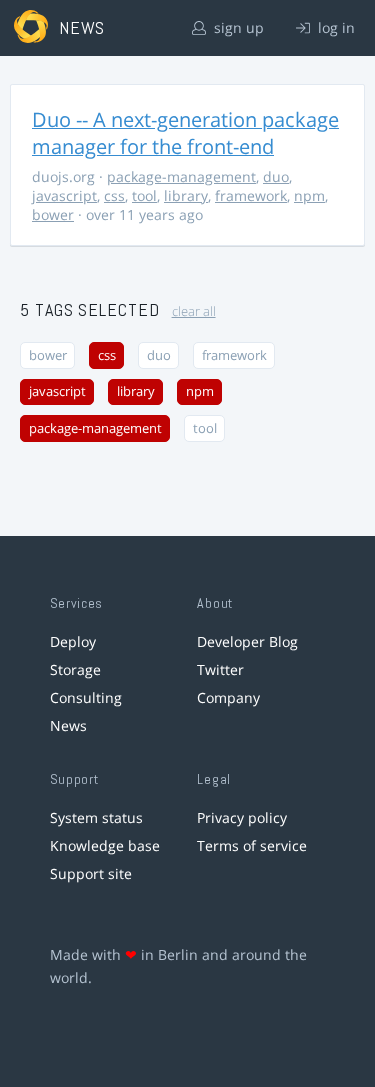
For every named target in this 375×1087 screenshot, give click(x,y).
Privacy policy (242, 817)
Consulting (86, 697)
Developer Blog (247, 641)
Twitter (220, 669)
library (186, 195)
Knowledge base (105, 845)
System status (96, 817)
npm (309, 195)
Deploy (73, 641)
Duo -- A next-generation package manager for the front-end (185, 133)
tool (144, 195)
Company (228, 697)
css (114, 195)
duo (276, 176)
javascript (64, 195)
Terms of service (252, 845)
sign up (237, 27)
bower (53, 214)
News (68, 725)
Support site (91, 873)
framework (251, 195)
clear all (194, 311)
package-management (181, 176)
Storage (75, 669)
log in (334, 27)
